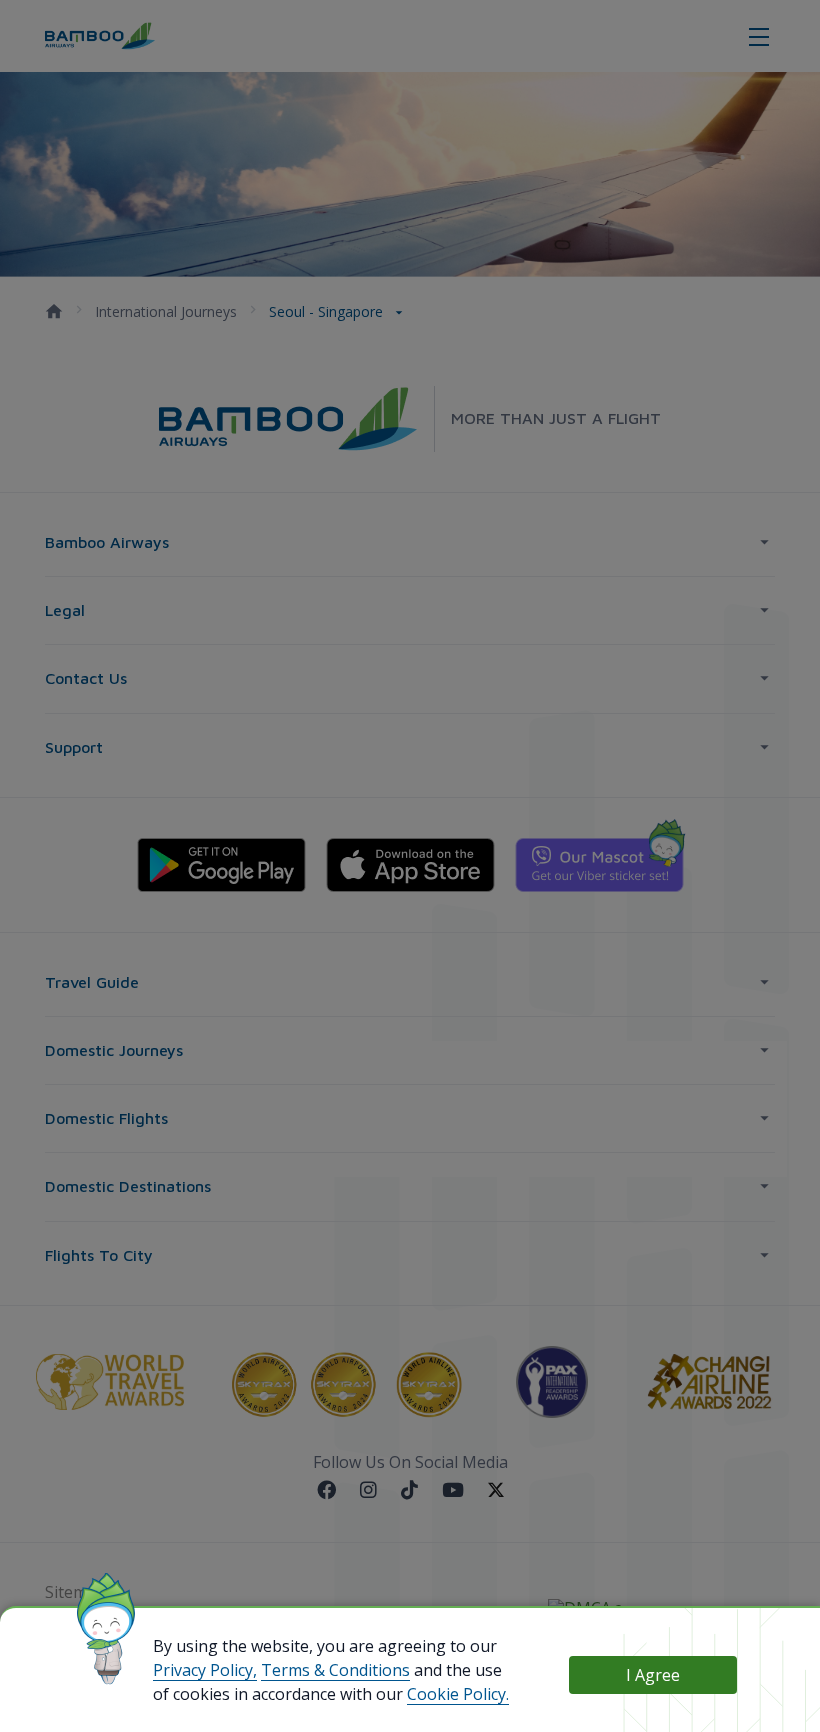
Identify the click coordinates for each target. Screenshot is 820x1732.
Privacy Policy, (205, 1670)
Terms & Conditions (335, 1670)
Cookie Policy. (458, 1694)
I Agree (653, 1675)
